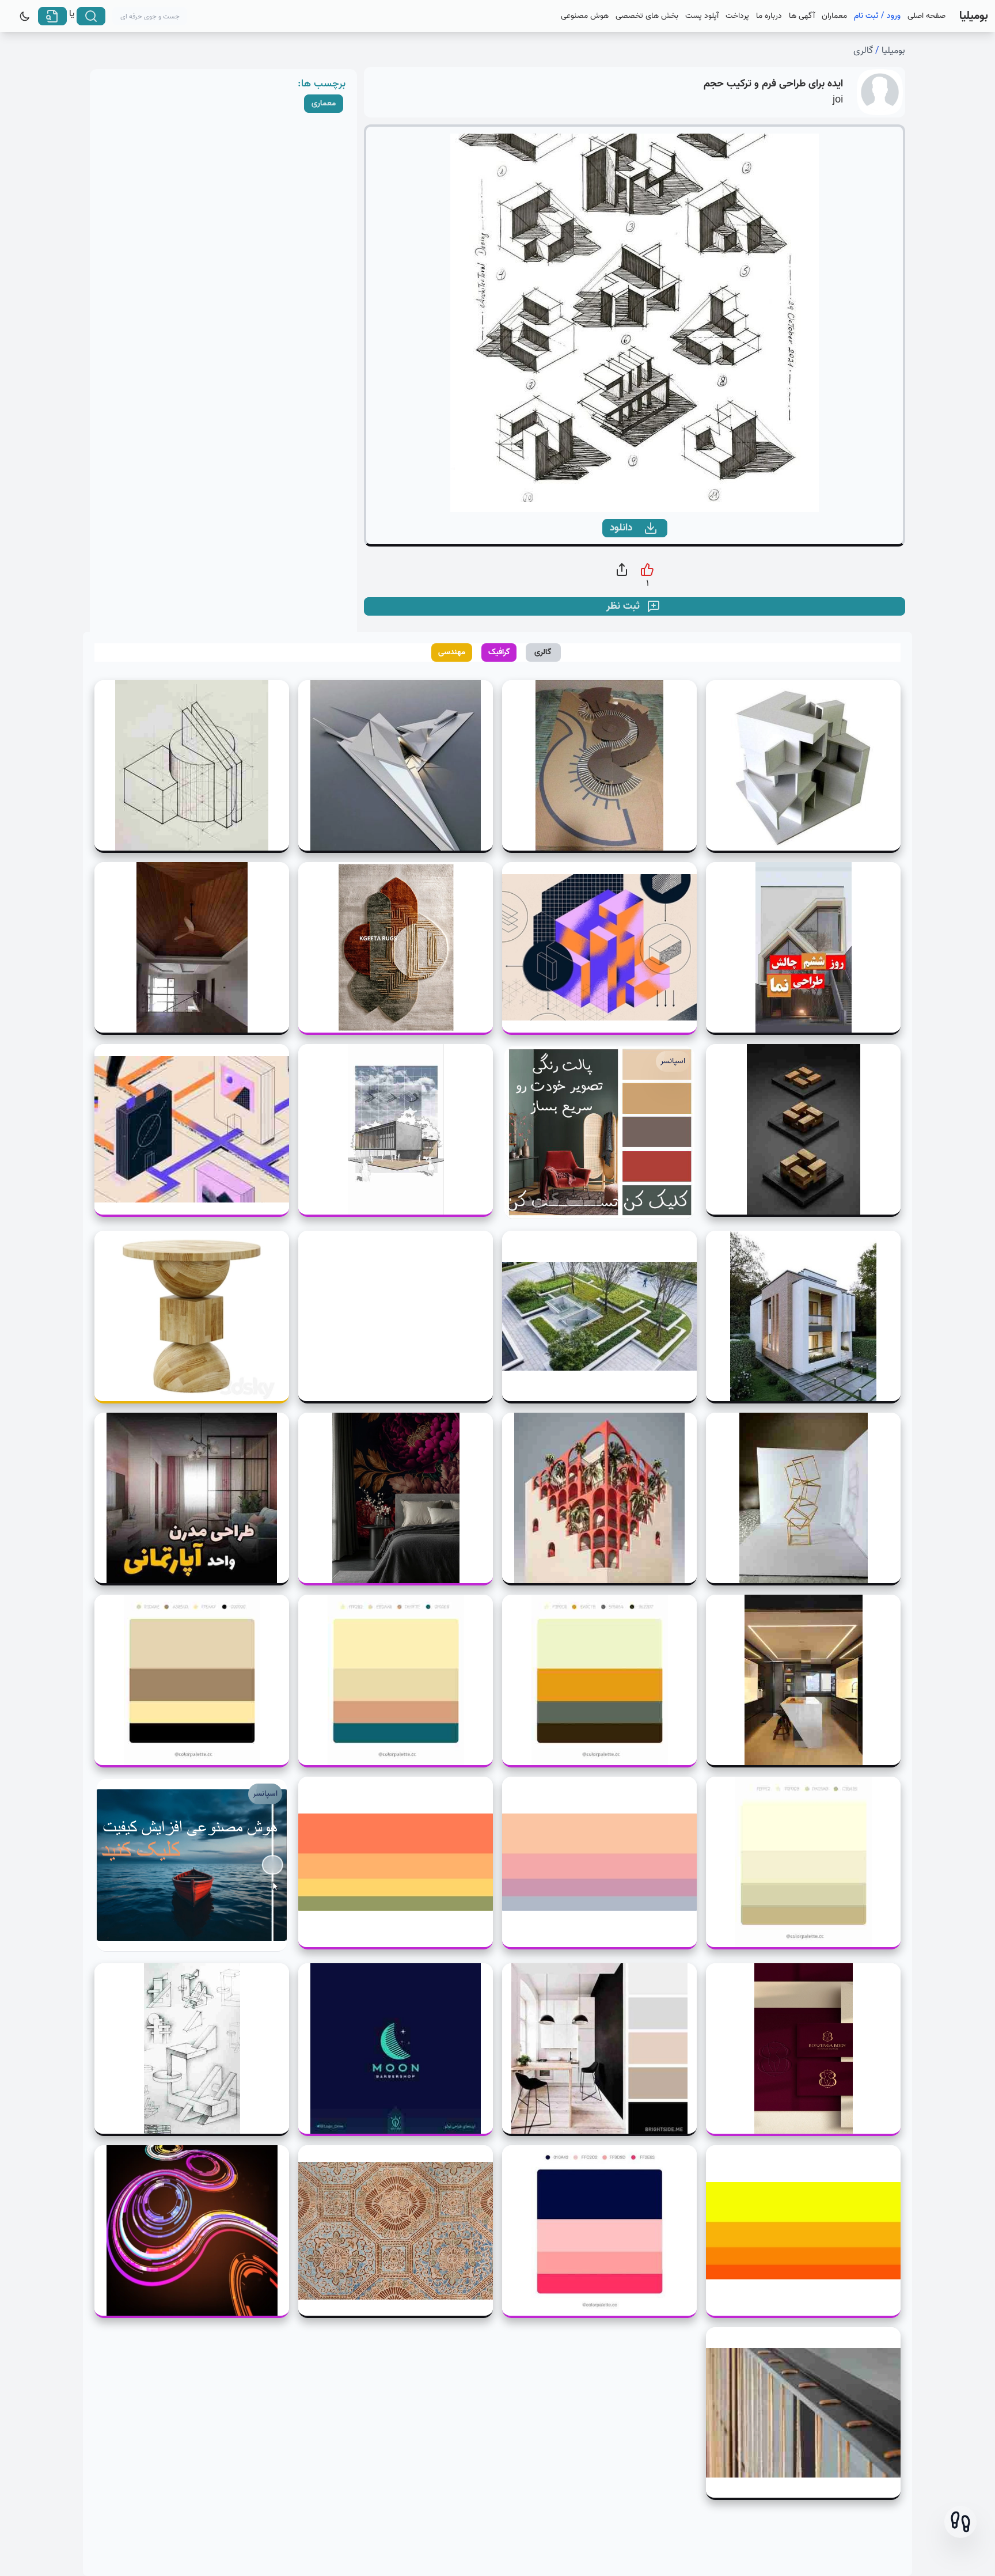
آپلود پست (702, 16)
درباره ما (769, 16)
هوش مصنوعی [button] (585, 16)
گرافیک (499, 652)
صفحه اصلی (926, 16)
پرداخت (737, 16)
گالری (863, 51)
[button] (960, 2522)
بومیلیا (893, 51)
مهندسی (452, 652)
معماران (834, 16)
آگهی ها (802, 16)
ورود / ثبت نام (877, 16)
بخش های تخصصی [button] (647, 16)
